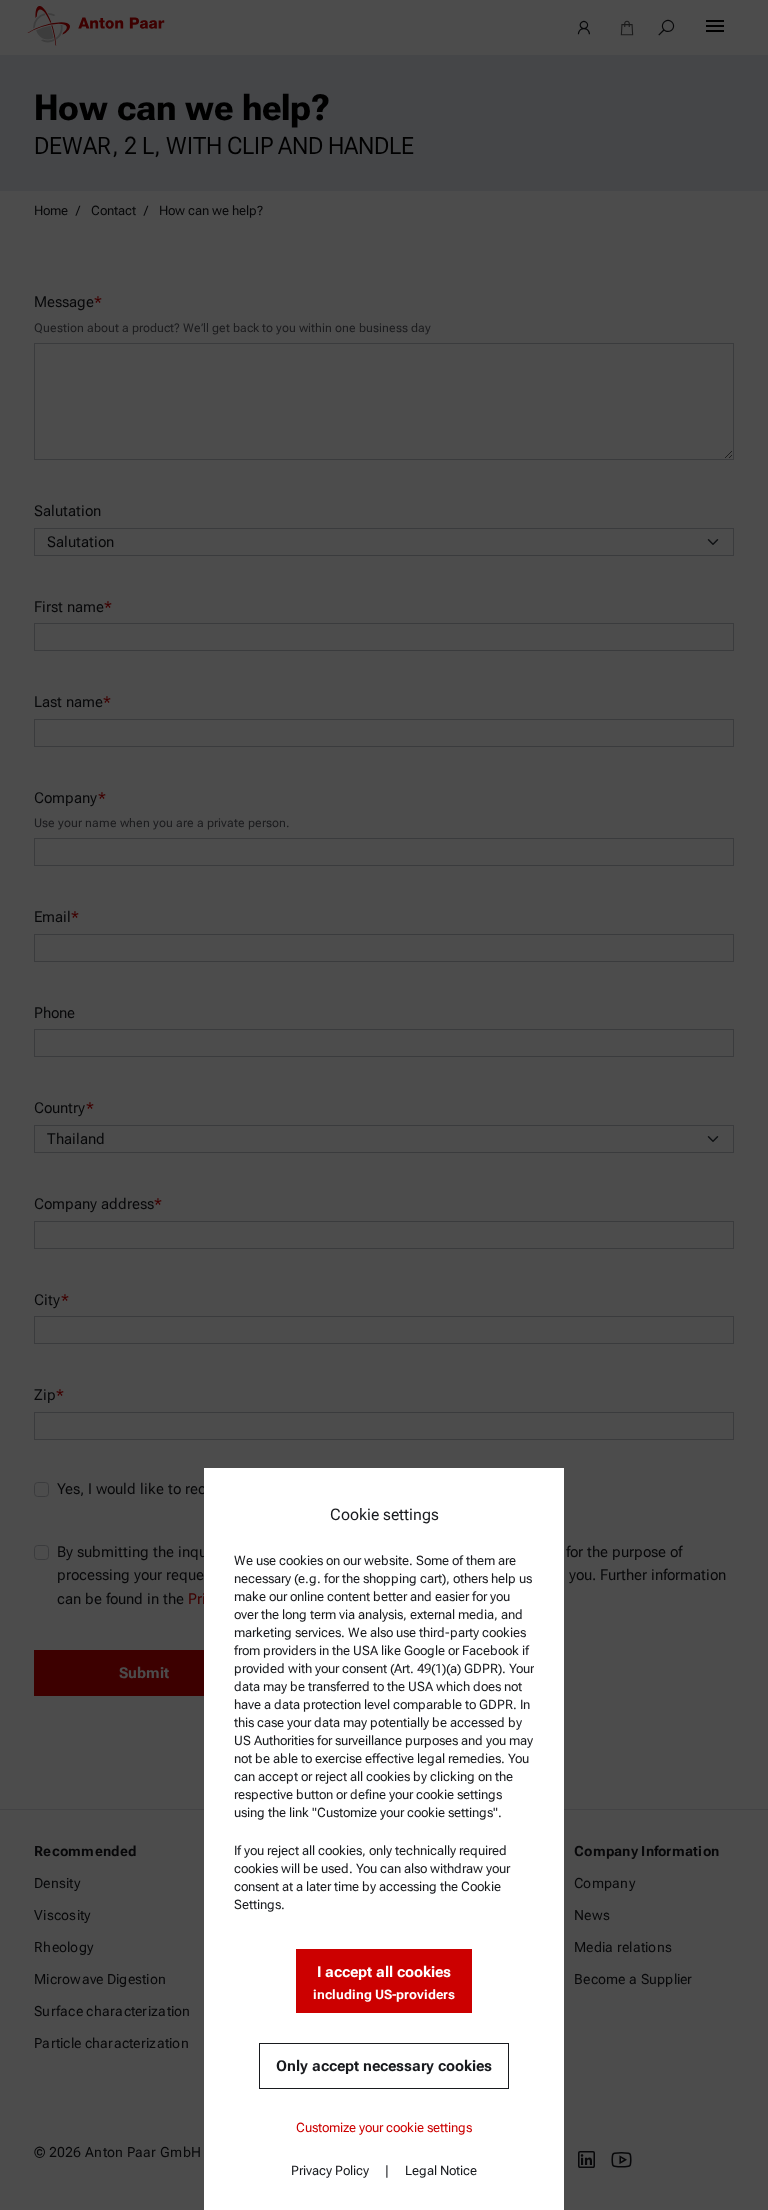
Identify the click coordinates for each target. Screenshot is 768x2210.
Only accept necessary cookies (384, 2066)
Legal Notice (441, 2170)
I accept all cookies (384, 1982)
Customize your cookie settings (384, 2127)
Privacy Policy (330, 2170)
